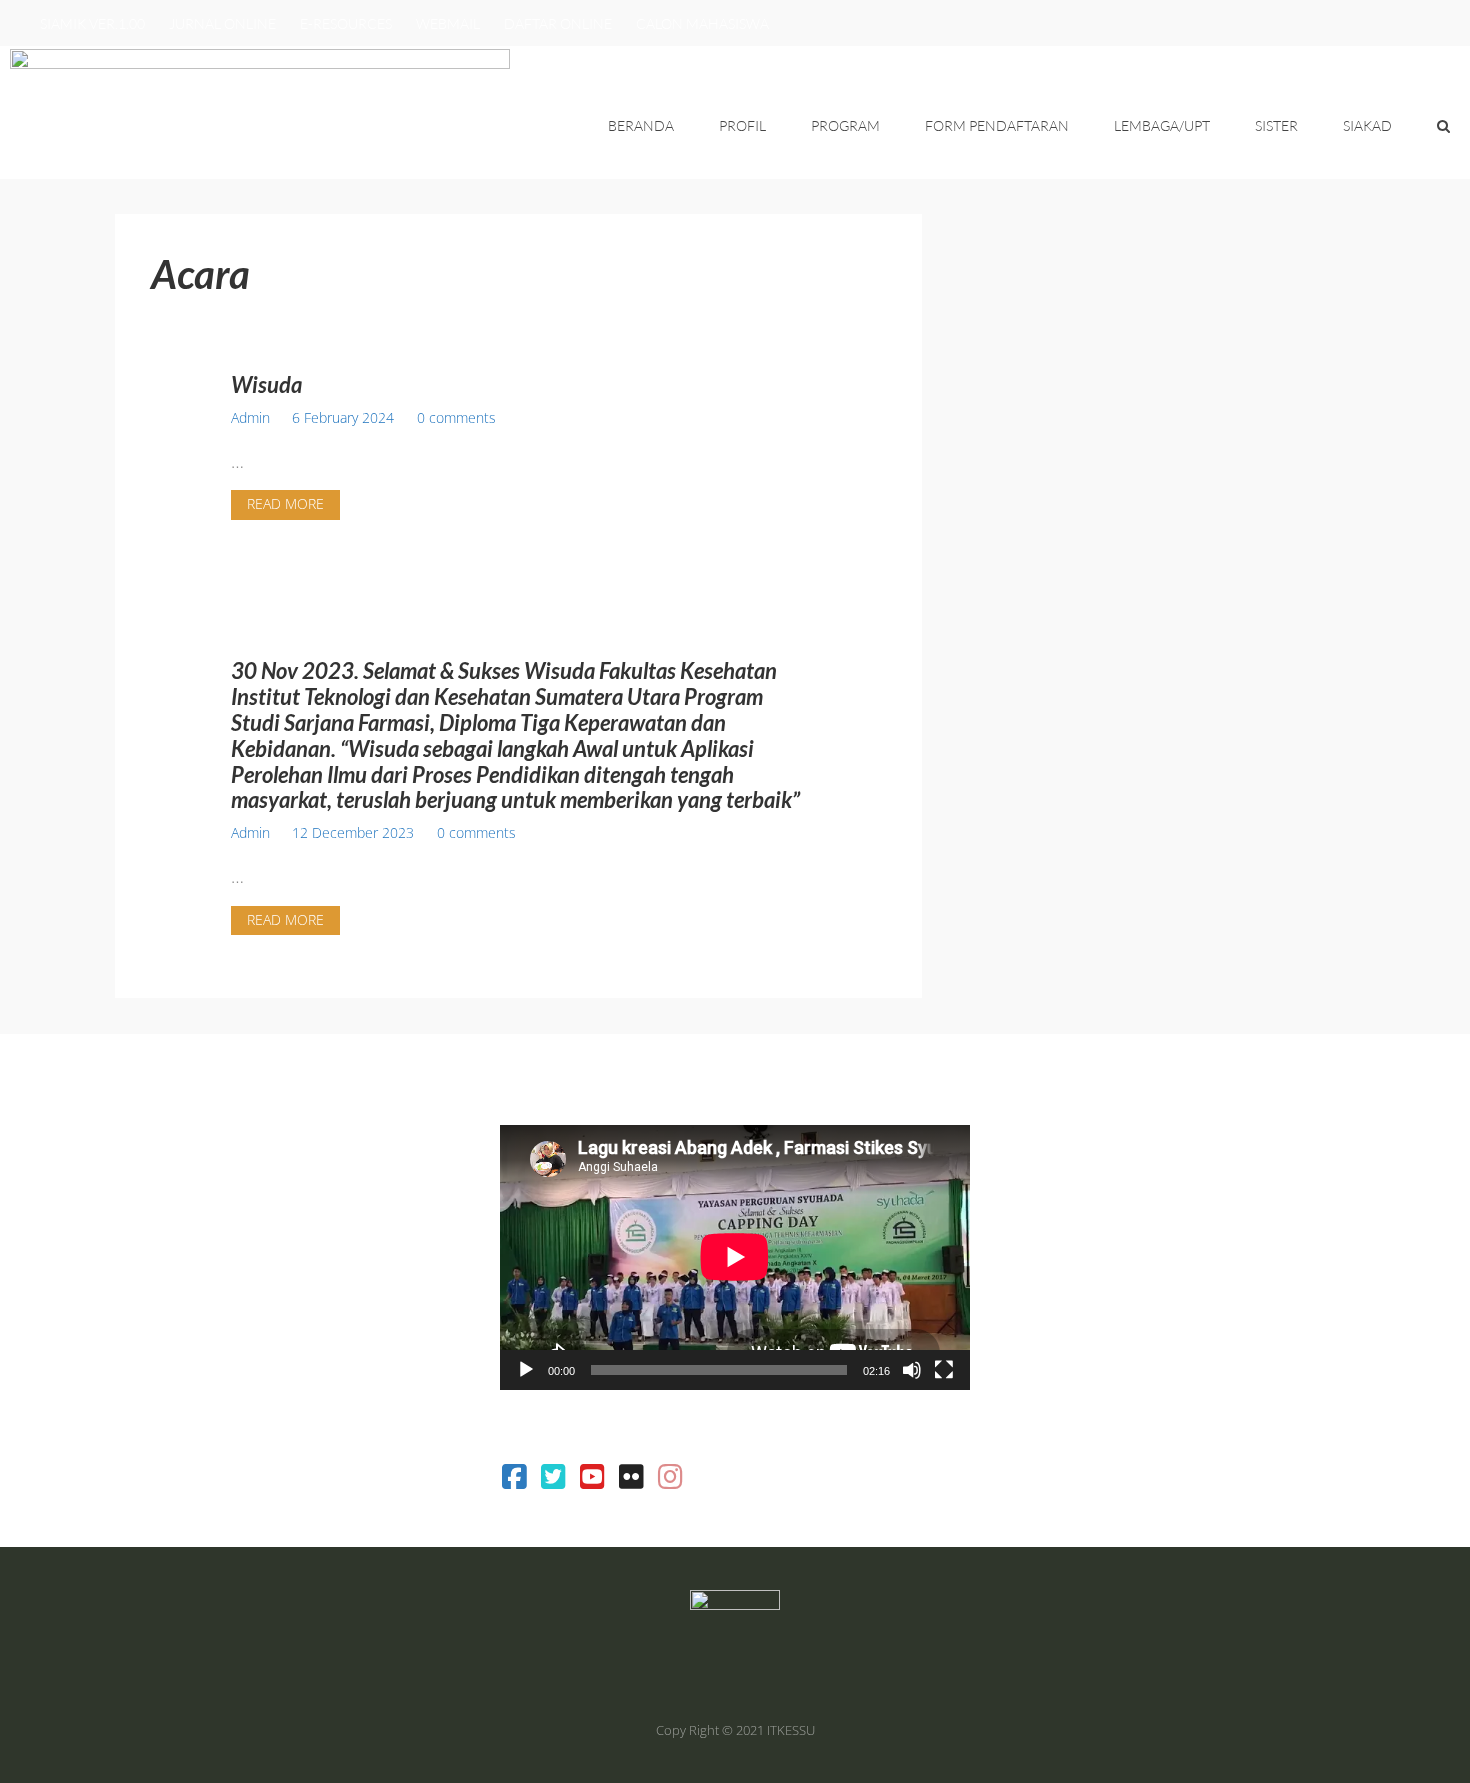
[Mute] (912, 1370)
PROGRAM (845, 125)
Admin (250, 417)
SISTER (1276, 125)
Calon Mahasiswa (702, 23)
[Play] (526, 1370)
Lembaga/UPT (1162, 125)
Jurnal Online (222, 23)
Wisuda (266, 385)
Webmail (448, 23)
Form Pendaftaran (997, 125)
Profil (742, 125)
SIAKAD (1367, 125)
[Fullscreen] (944, 1370)
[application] (735, 1257)
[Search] (1443, 126)
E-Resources (346, 23)
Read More (285, 504)
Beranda (641, 125)
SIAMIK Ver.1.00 (92, 23)
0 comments (456, 417)
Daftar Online (558, 23)
